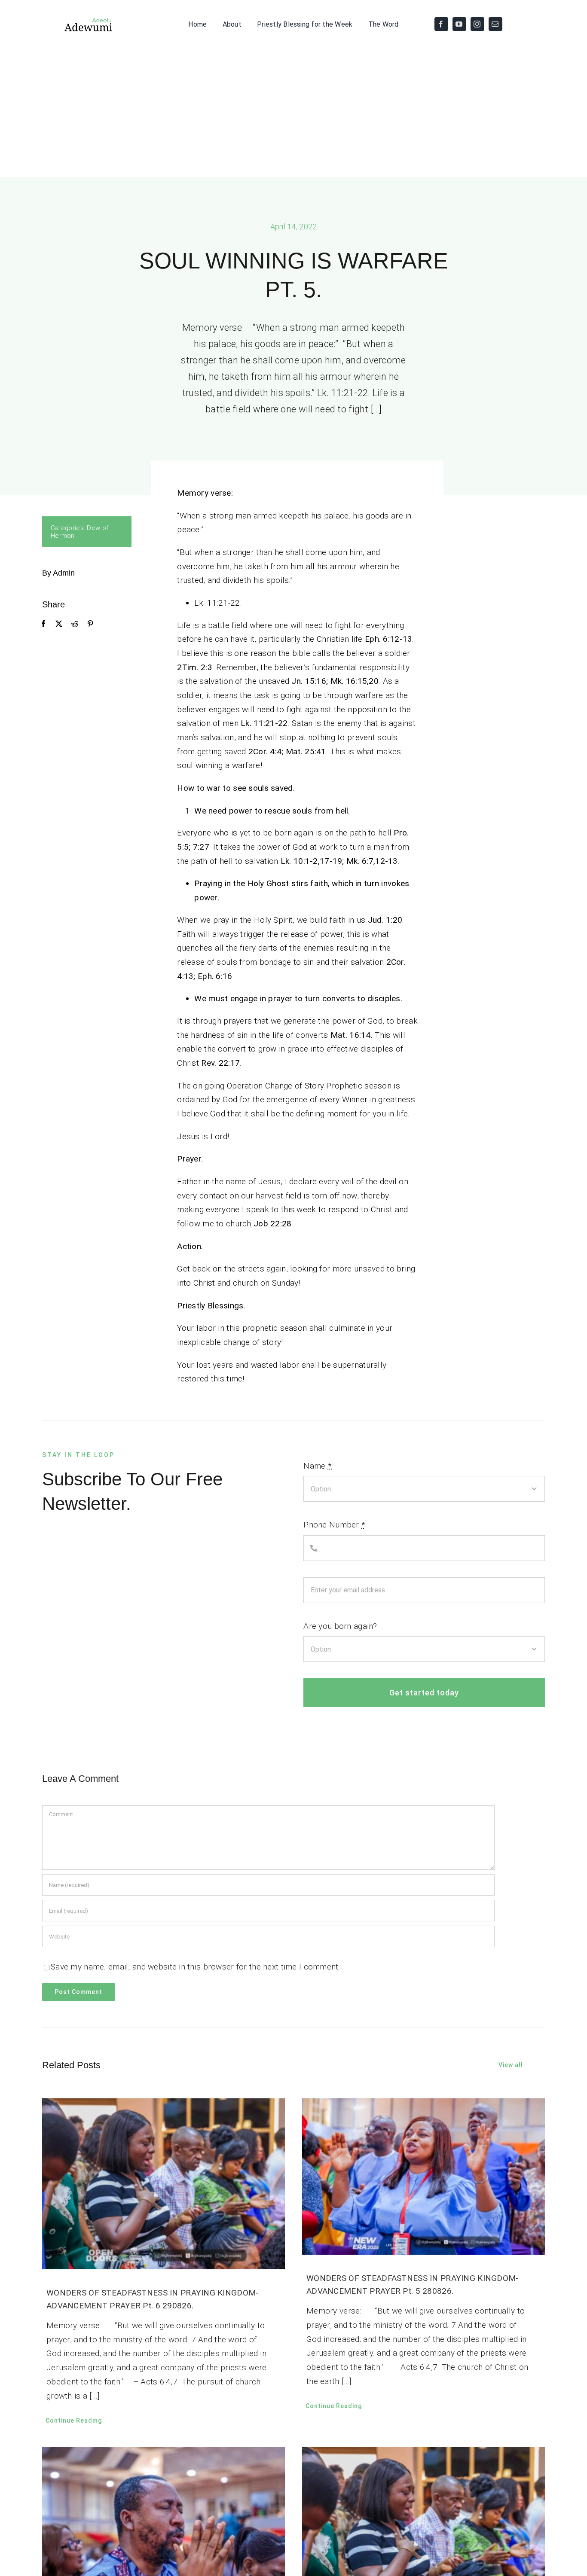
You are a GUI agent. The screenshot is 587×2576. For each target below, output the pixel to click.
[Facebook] (43, 624)
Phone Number (334, 1525)
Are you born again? (340, 1626)
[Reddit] (75, 624)
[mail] (495, 24)
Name (318, 1466)
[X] (59, 624)
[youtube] (459, 24)
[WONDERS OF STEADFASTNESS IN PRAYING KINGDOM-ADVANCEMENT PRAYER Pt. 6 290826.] (164, 2184)
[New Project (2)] (78, 20)
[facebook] (441, 24)
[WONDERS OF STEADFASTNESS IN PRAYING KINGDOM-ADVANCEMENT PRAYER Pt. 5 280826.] (423, 2177)
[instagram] (477, 24)
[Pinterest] (90, 624)
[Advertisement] (293, 113)
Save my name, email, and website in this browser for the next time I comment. (196, 1967)
